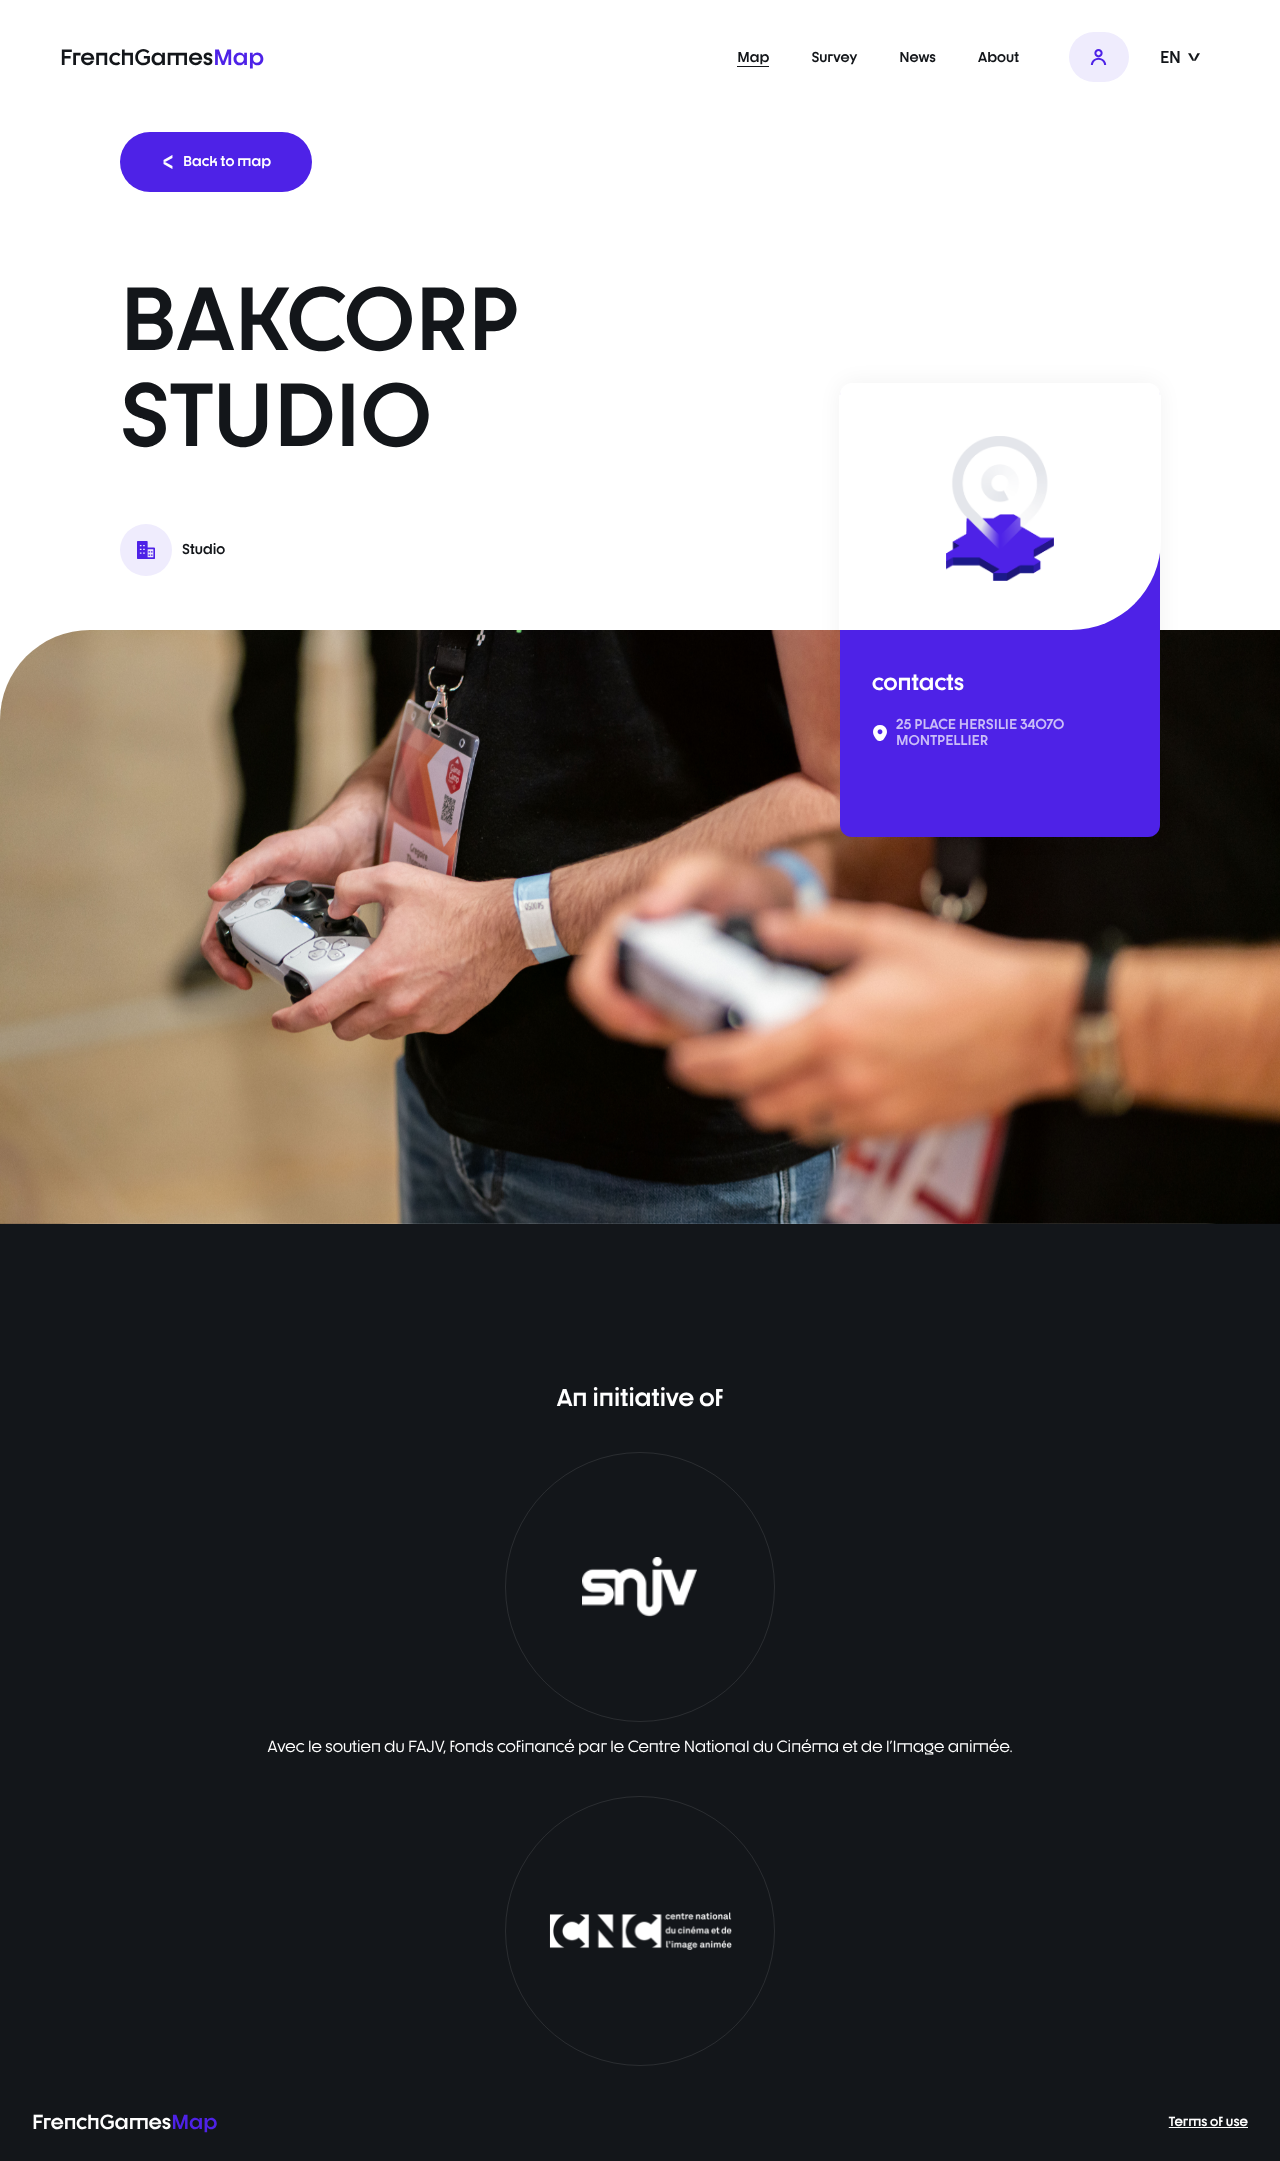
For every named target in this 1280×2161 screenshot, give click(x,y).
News (917, 57)
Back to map (227, 161)
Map (753, 57)
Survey (834, 57)
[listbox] (640, 927)
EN (1172, 57)
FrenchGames (162, 57)
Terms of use (1208, 2122)
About (998, 57)
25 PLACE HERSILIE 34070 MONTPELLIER (980, 733)
